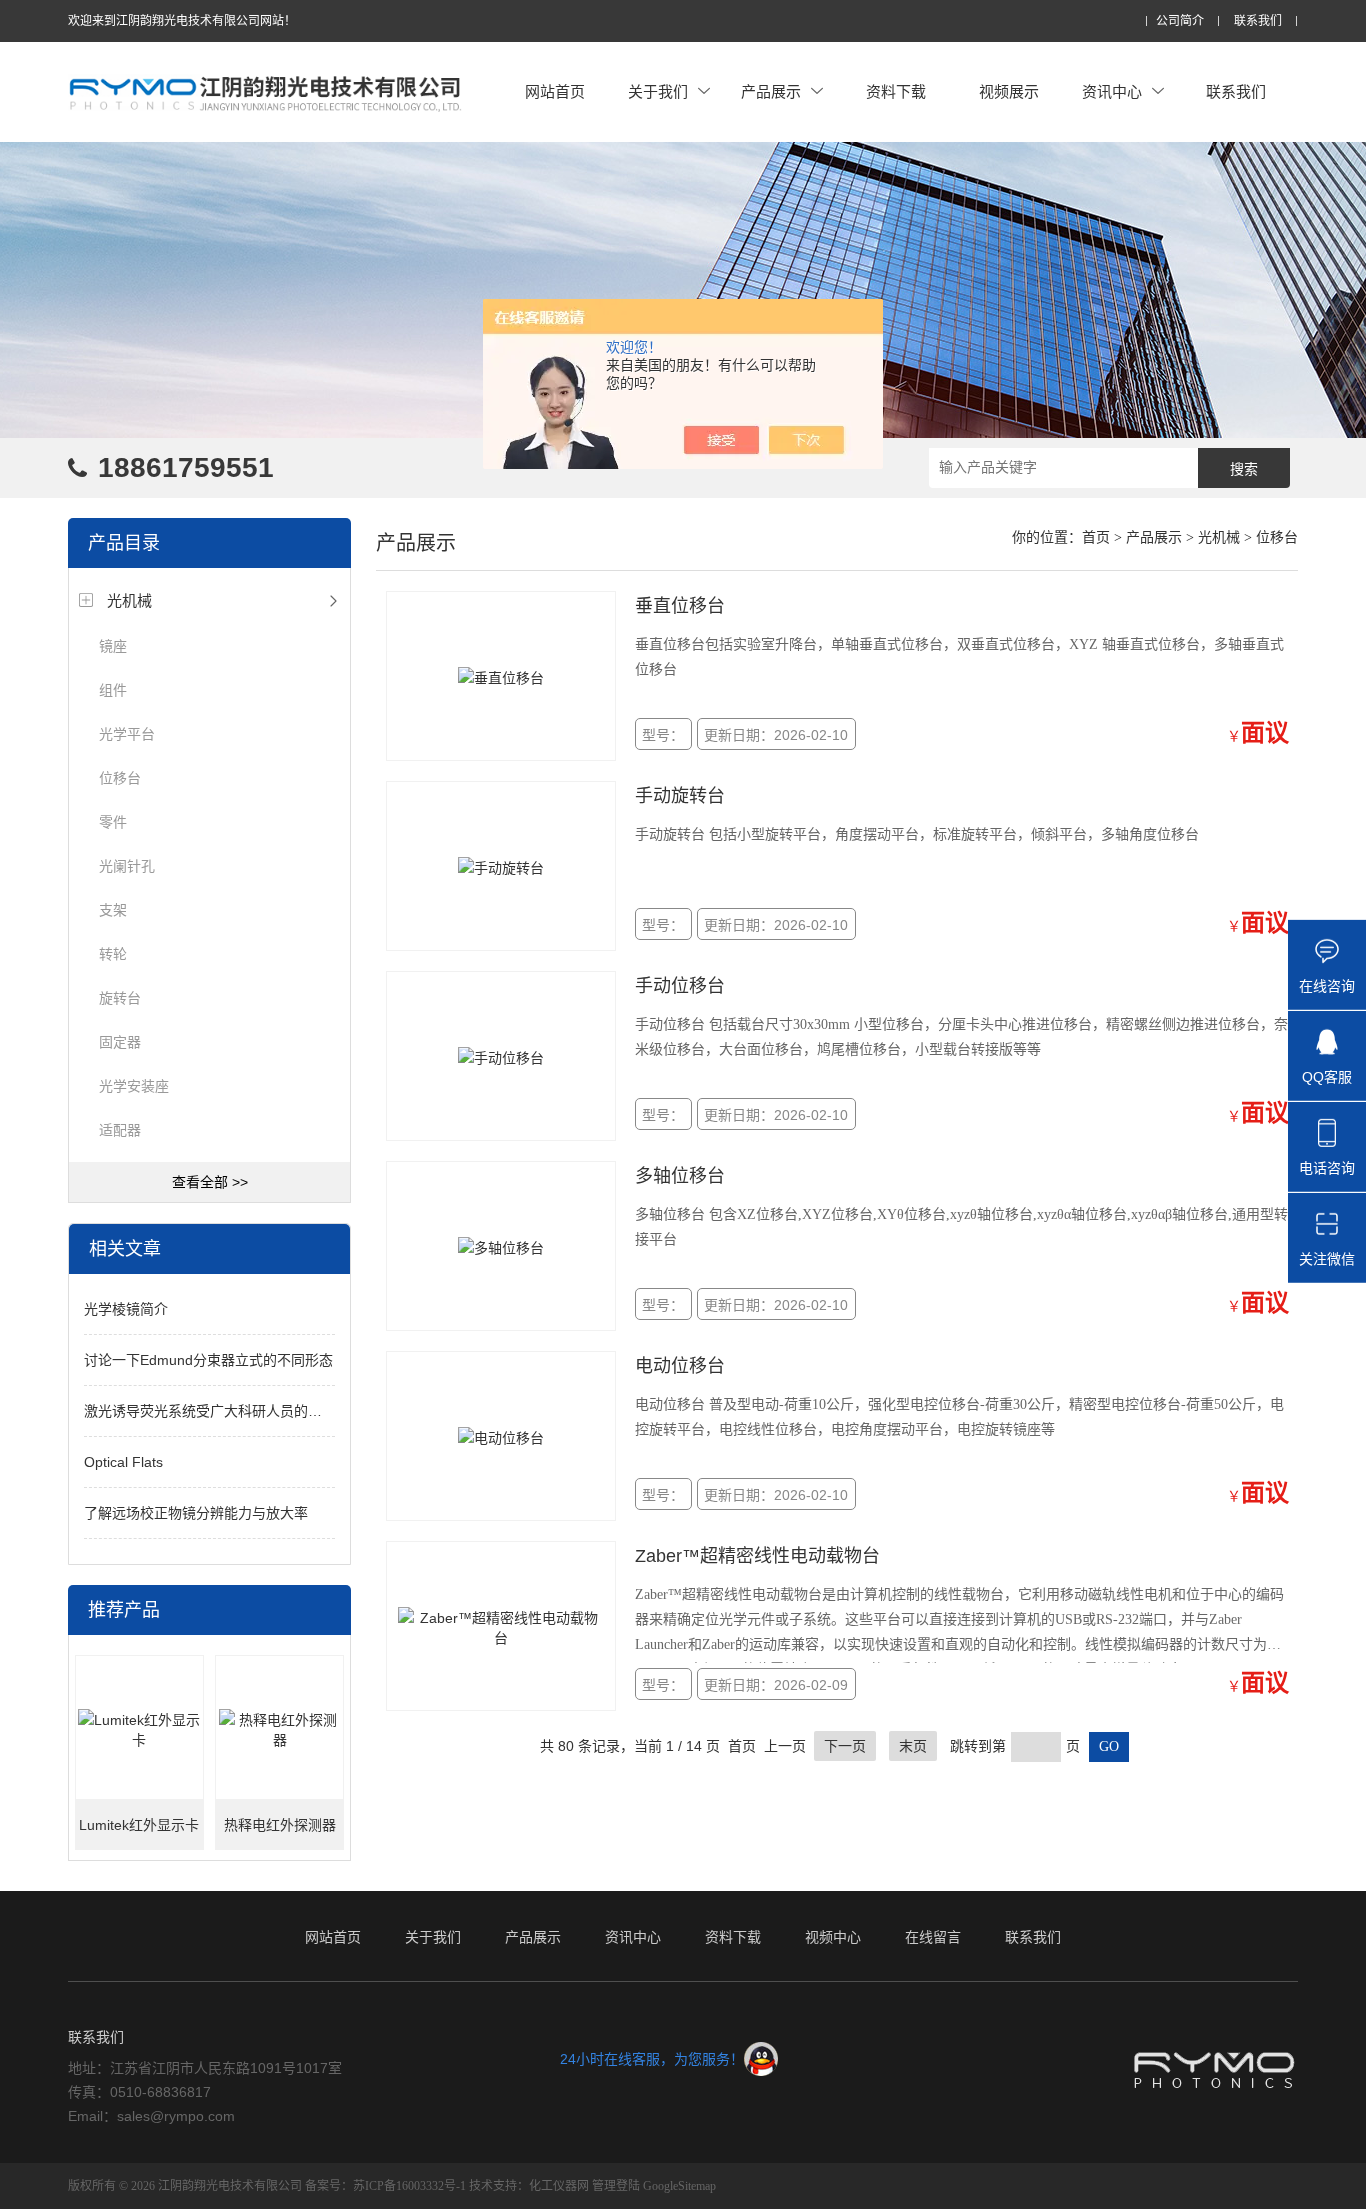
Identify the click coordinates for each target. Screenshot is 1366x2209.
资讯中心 (1112, 91)
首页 (1096, 537)
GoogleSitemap (679, 2186)
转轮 (113, 954)
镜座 (113, 646)
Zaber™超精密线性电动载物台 (757, 1556)
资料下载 (896, 91)
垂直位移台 (680, 606)
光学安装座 (134, 1086)
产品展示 (771, 91)
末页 (913, 1746)
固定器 (120, 1042)
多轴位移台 (680, 1176)
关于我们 (658, 91)
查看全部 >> (210, 1182)
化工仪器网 (559, 2186)
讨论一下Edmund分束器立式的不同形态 (208, 1360)
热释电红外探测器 (280, 1825)
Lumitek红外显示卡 (139, 1825)
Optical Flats (123, 1462)
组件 (113, 690)
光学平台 (127, 734)
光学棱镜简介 (126, 1309)
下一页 (845, 1746)
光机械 (129, 600)
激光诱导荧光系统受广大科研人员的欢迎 (210, 1411)
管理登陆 (616, 2186)
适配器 (120, 1130)
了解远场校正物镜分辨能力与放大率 (196, 1513)
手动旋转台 (680, 796)
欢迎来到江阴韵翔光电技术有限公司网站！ (182, 21)
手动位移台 (680, 986)
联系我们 (1258, 21)
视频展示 (1009, 91)
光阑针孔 (127, 866)
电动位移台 (680, 1366)
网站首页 (555, 91)
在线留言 (933, 1937)
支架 (113, 910)
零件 (113, 822)
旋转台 (120, 998)
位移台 (120, 778)
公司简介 (1180, 21)
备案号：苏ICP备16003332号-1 (385, 2186)
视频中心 (833, 1937)
